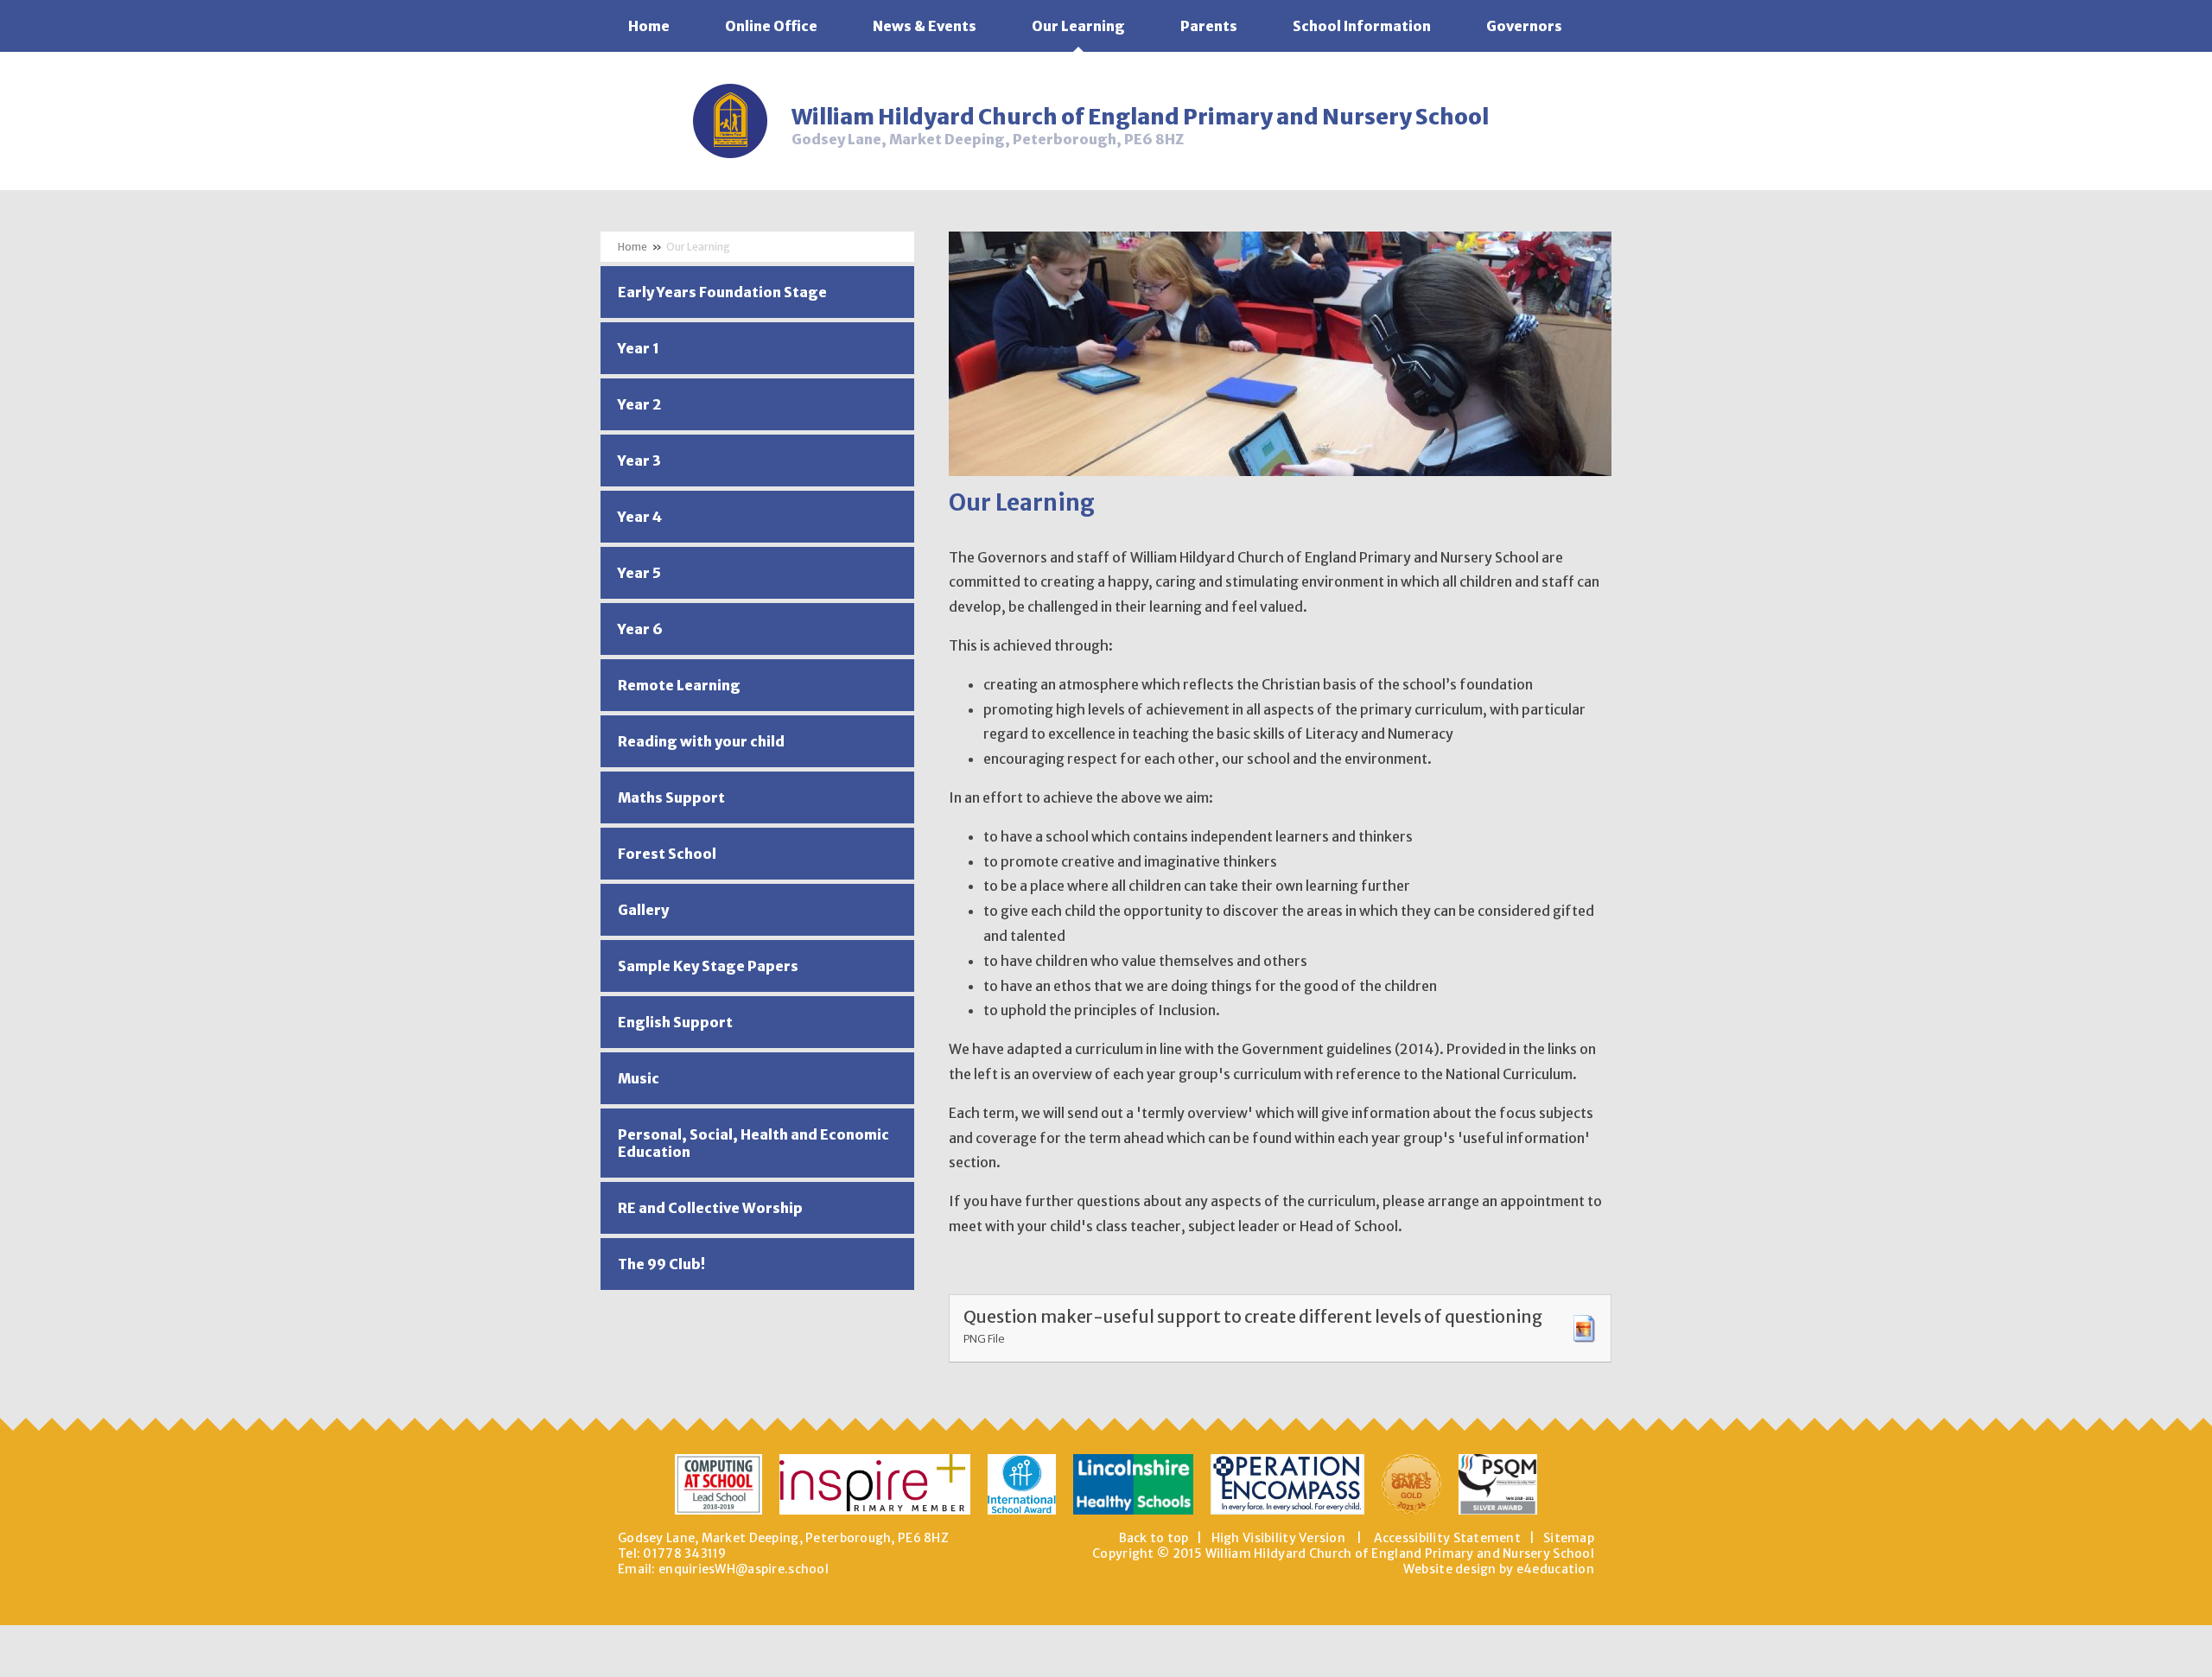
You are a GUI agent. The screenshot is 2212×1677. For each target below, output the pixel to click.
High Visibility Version (1278, 1538)
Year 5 (639, 573)
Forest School (667, 854)
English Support (675, 1022)
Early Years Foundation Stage (722, 292)
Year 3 (639, 461)
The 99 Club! (661, 1264)
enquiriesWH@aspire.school (744, 1569)
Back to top (1154, 1538)
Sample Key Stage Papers (708, 966)
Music (639, 1078)
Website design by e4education (1499, 1569)
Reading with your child (701, 741)
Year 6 (640, 629)
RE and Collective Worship (710, 1208)
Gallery (643, 910)
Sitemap (1569, 1538)
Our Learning (698, 247)
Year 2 (639, 404)
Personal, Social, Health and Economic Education (753, 1143)
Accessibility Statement (1447, 1538)
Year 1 (639, 348)
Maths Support (671, 797)
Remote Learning (679, 685)
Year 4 (640, 517)
